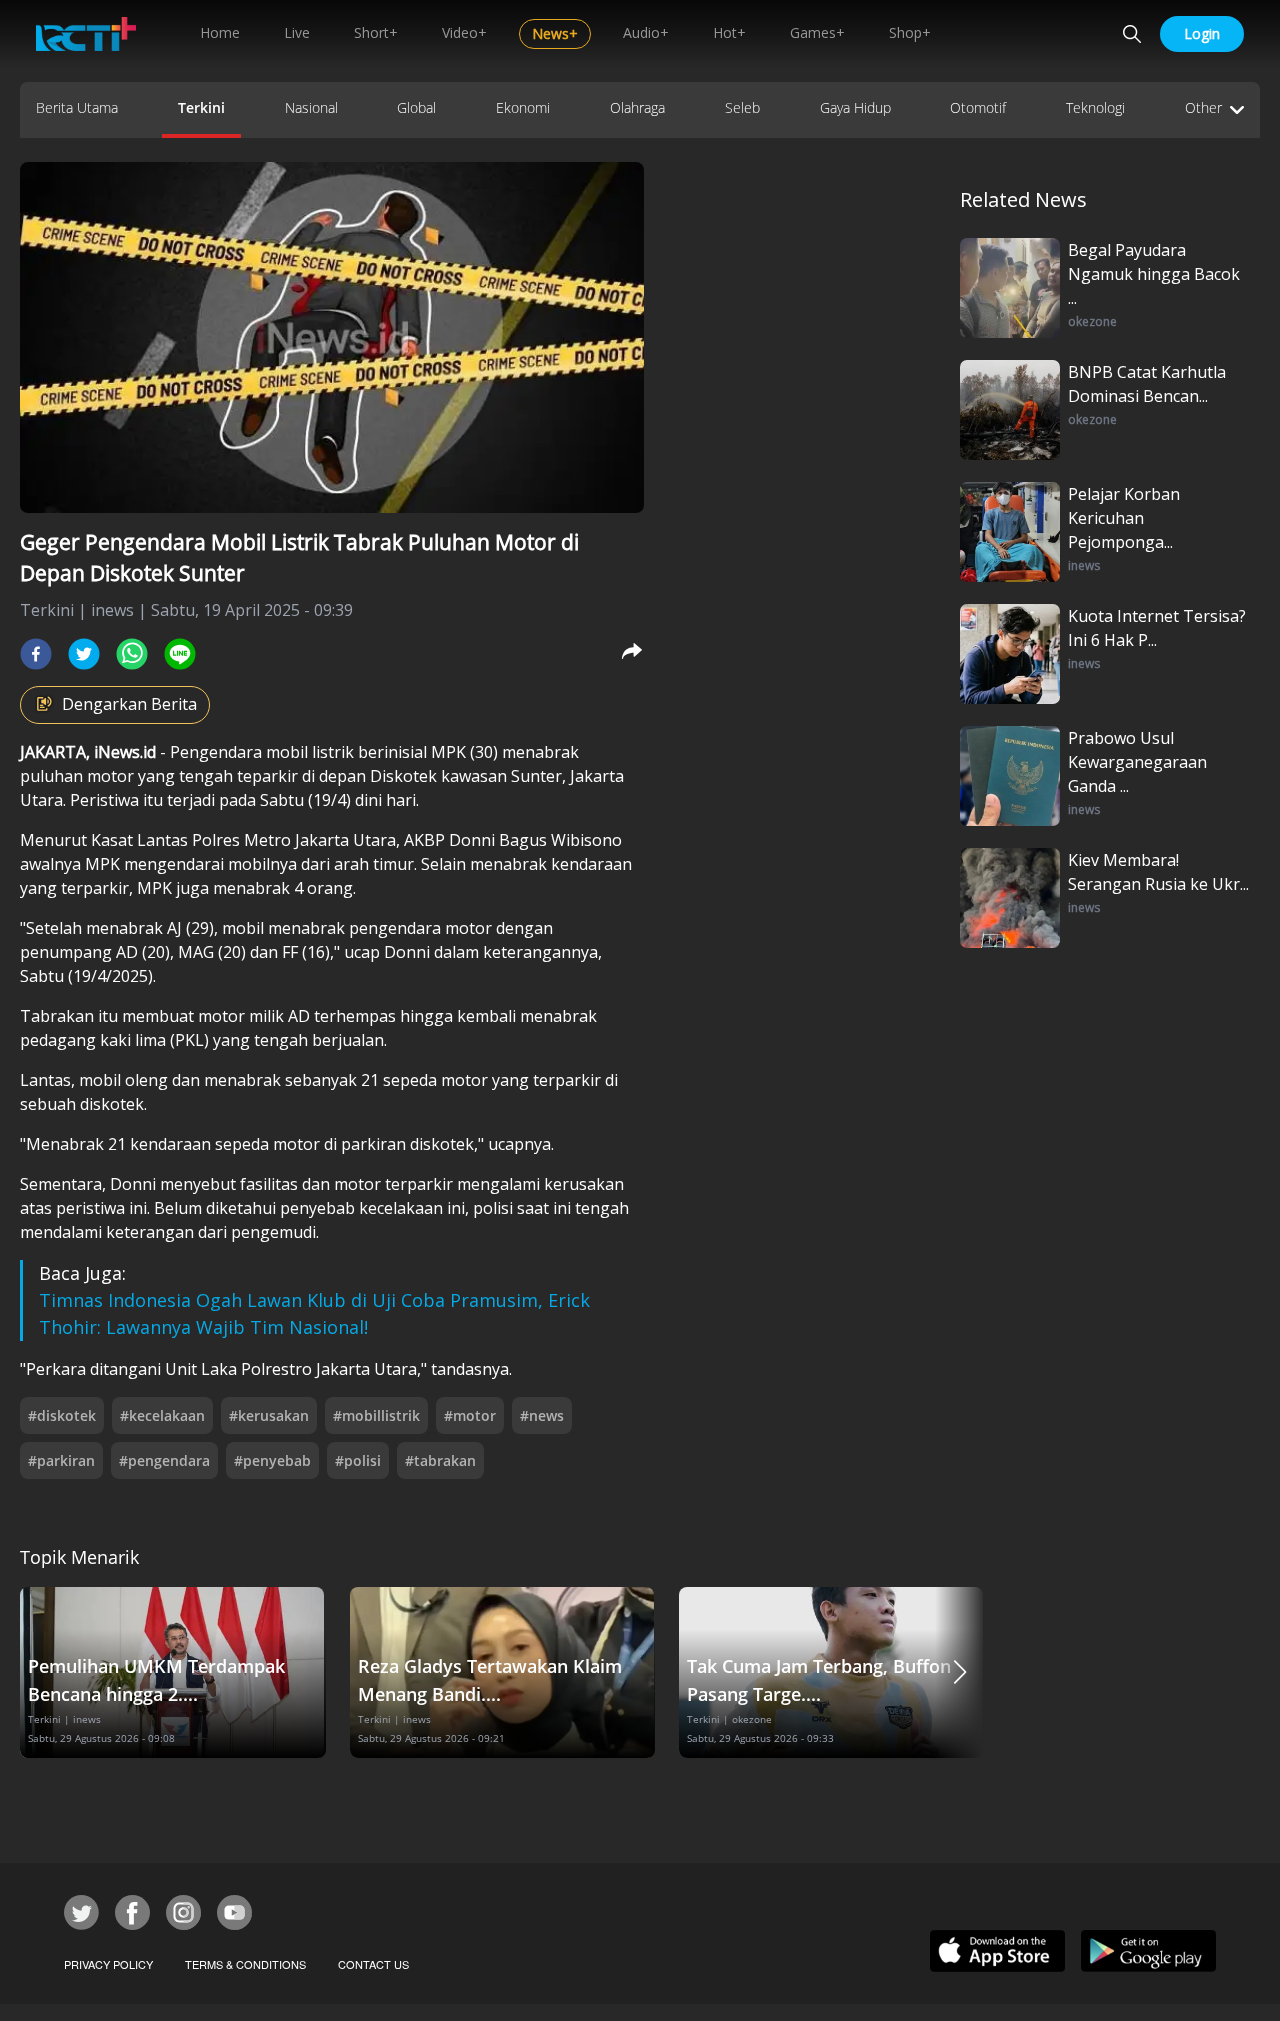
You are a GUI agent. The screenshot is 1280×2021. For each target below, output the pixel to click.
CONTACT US (373, 1964)
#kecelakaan (162, 1415)
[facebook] (36, 654)
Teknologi (1095, 107)
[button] (960, 1672)
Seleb (742, 107)
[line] (180, 654)
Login (1202, 33)
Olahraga (637, 107)
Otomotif (978, 107)
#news (542, 1415)
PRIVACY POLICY (108, 1964)
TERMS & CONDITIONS (245, 1964)
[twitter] (84, 654)
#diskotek (62, 1415)
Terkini (201, 107)
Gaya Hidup (855, 107)
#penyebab (272, 1460)
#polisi (358, 1460)
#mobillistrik (376, 1415)
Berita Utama (77, 107)
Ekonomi (523, 107)
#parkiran (61, 1460)
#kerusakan (269, 1415)
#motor (470, 1415)
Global (416, 107)
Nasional (311, 107)
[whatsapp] (132, 654)
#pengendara (164, 1460)
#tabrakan (440, 1460)
